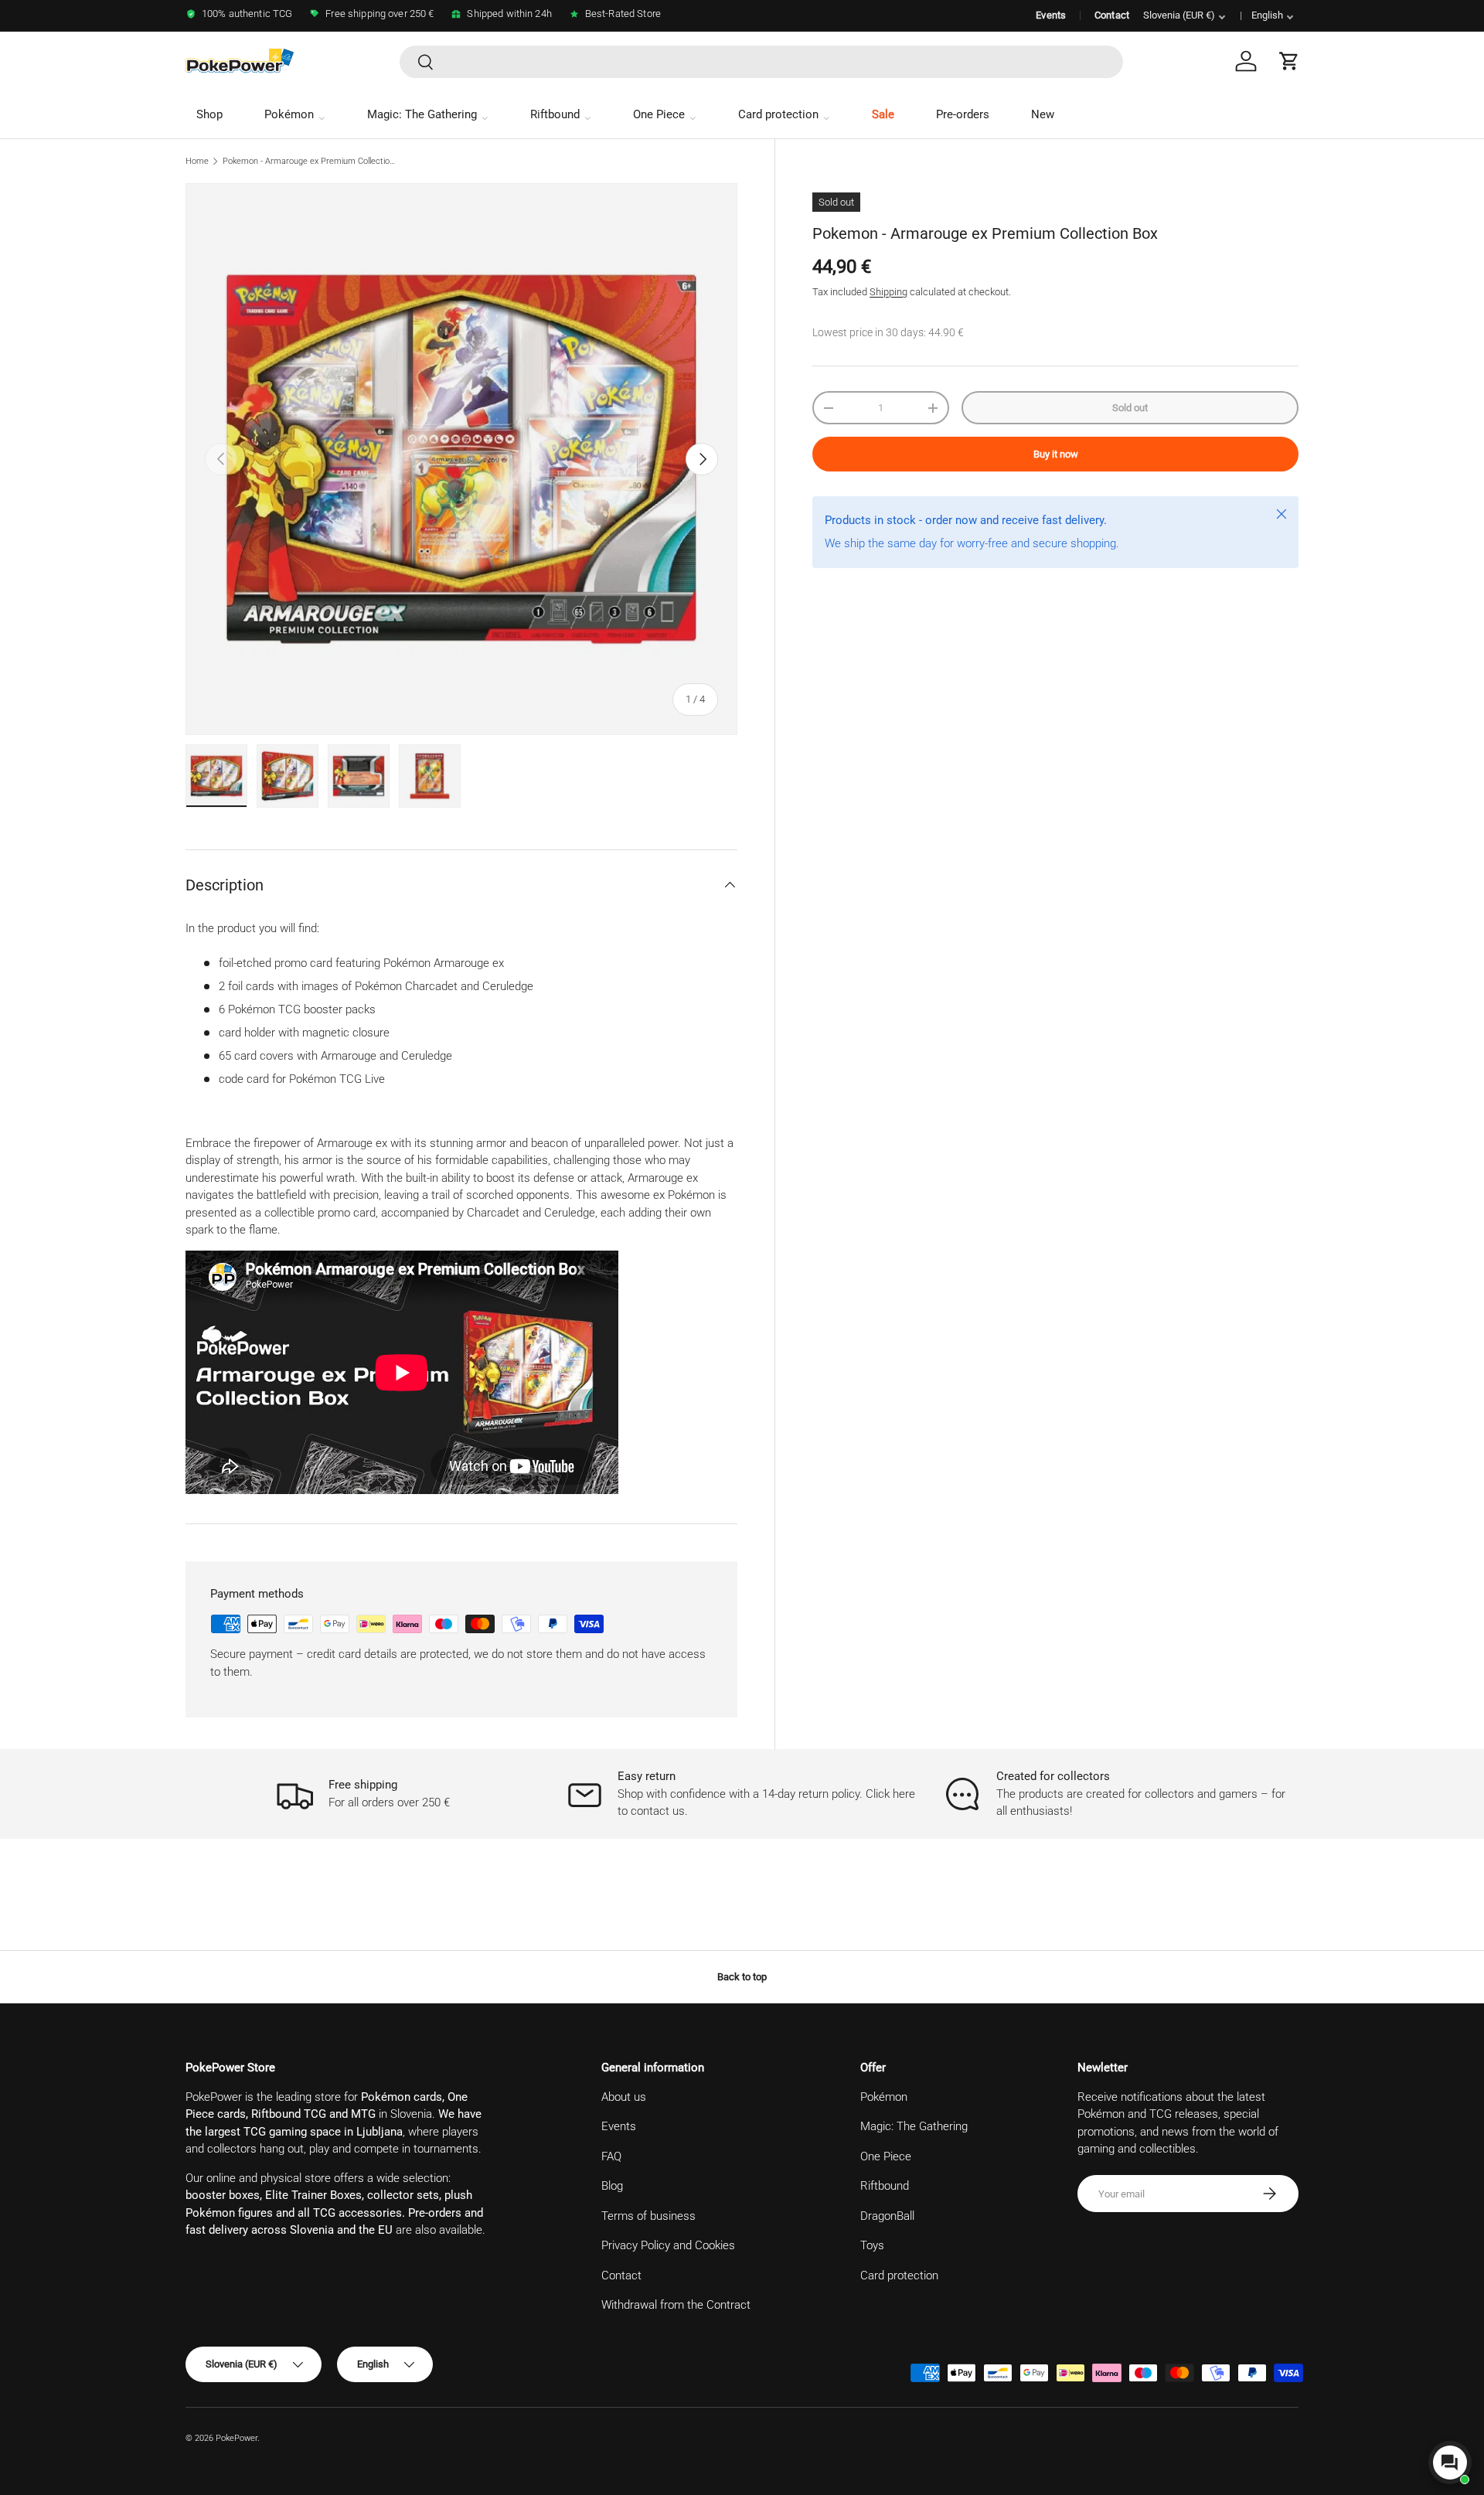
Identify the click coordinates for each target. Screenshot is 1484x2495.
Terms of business (648, 2216)
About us (624, 2097)
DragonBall (887, 2216)
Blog (612, 2186)
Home (197, 161)
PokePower (237, 2438)
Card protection (778, 114)
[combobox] (761, 62)
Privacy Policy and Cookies (668, 2245)
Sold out (1130, 408)
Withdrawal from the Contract (676, 2305)
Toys (872, 2245)
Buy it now (1056, 454)
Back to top (742, 1977)
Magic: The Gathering (422, 114)
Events (1051, 15)
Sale (883, 114)
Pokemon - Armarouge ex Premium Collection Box (310, 161)
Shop (209, 114)
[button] (1289, 61)
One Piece (659, 114)
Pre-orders (963, 114)
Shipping (888, 292)
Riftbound (555, 114)
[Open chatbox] (1450, 2463)
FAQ (611, 2156)
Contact (1112, 15)
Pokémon (289, 114)
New (1043, 114)
